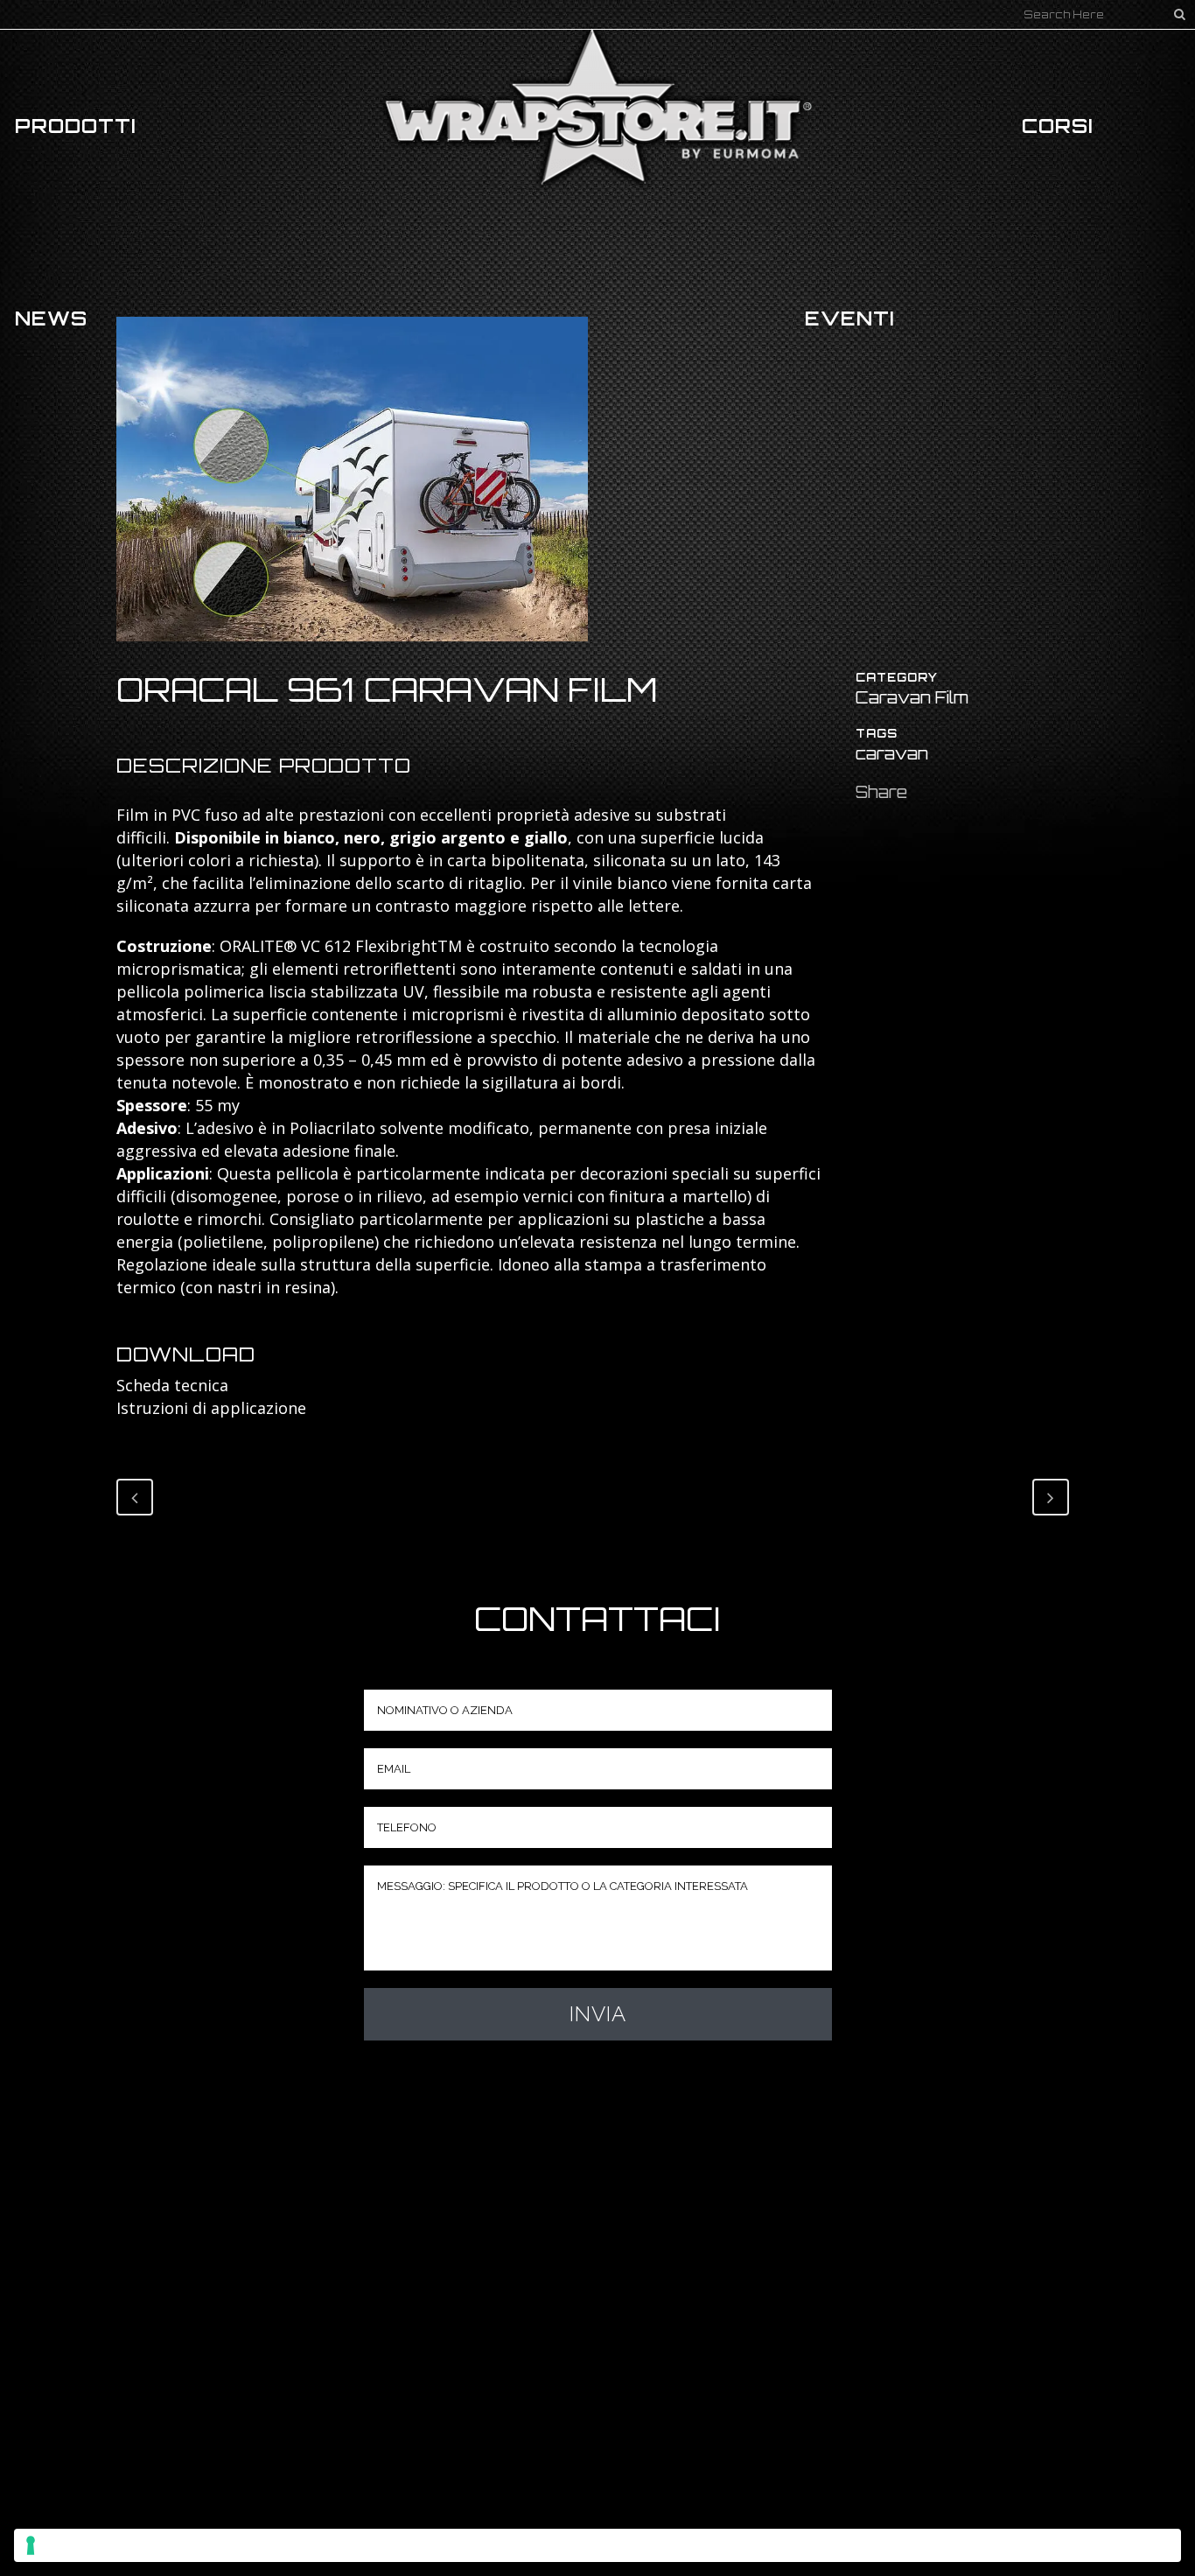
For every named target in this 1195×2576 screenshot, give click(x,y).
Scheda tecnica (172, 1385)
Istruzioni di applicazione (211, 1408)
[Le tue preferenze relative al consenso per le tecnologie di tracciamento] (597, 2545)
